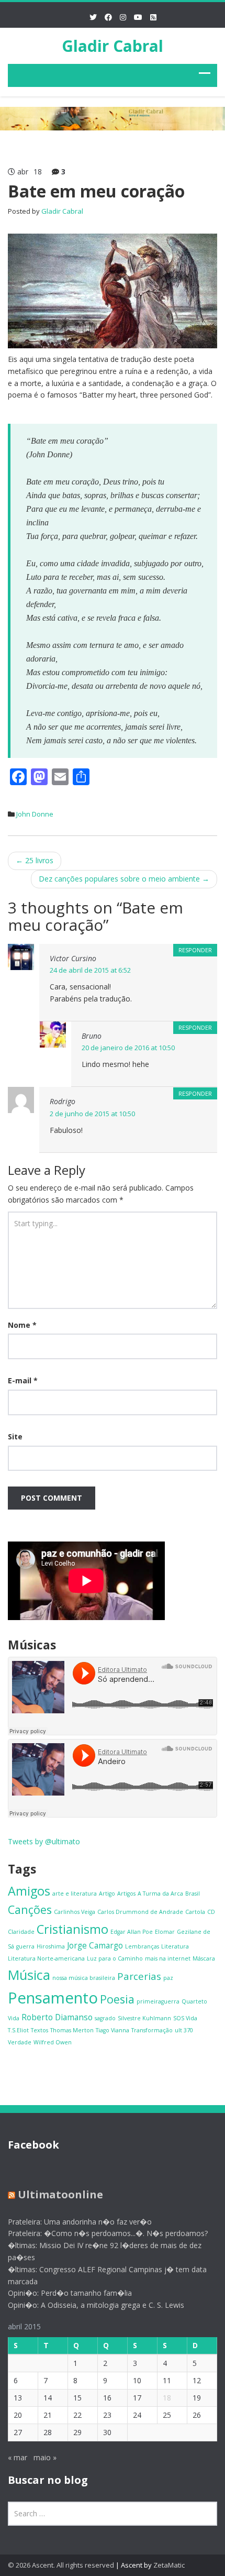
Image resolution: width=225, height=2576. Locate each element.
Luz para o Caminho (115, 1958)
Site (15, 1436)
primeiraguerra (158, 2001)
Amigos (29, 1891)
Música (29, 1975)
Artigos (126, 1894)
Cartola (195, 1912)
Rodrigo (63, 1101)
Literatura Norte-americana (46, 1958)
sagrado (105, 2018)
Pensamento (53, 1998)
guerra (25, 1946)
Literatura (175, 1946)
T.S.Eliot (18, 2030)
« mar (18, 2457)
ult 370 (184, 2030)
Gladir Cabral (113, 46)
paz (168, 1978)
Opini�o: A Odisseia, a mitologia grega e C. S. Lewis (96, 2305)
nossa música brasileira (84, 1978)
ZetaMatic (169, 2565)
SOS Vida (185, 2018)
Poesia (117, 1999)
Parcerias (139, 1976)
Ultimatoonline (60, 2194)
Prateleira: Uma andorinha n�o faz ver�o (80, 2222)
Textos (40, 2030)
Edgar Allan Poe (132, 1932)
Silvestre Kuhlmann (144, 2018)
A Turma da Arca (160, 1894)
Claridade (21, 1932)
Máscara (204, 1958)
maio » (45, 2457)
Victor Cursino (73, 958)
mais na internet (168, 1958)
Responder (195, 950)
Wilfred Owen (53, 2042)
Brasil (193, 1894)
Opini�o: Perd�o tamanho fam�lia (70, 2293)
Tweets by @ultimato (44, 1841)
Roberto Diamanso (57, 2017)
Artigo (107, 1894)
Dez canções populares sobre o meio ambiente (124, 879)
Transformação (152, 2030)
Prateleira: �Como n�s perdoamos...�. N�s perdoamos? (108, 2233)
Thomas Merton (72, 2030)
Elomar (165, 1932)
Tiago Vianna (113, 2030)
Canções (30, 1909)
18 (167, 2398)
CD (211, 1912)
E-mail (23, 1380)
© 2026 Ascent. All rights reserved (61, 2565)
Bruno (92, 1036)
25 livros (35, 860)
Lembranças (142, 1946)
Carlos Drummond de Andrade (140, 1912)
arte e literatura (75, 1894)
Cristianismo (72, 1929)
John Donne (35, 814)
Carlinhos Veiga (75, 1912)
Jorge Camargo (95, 1945)
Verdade (20, 2042)
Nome (22, 1325)
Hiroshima (51, 1946)
